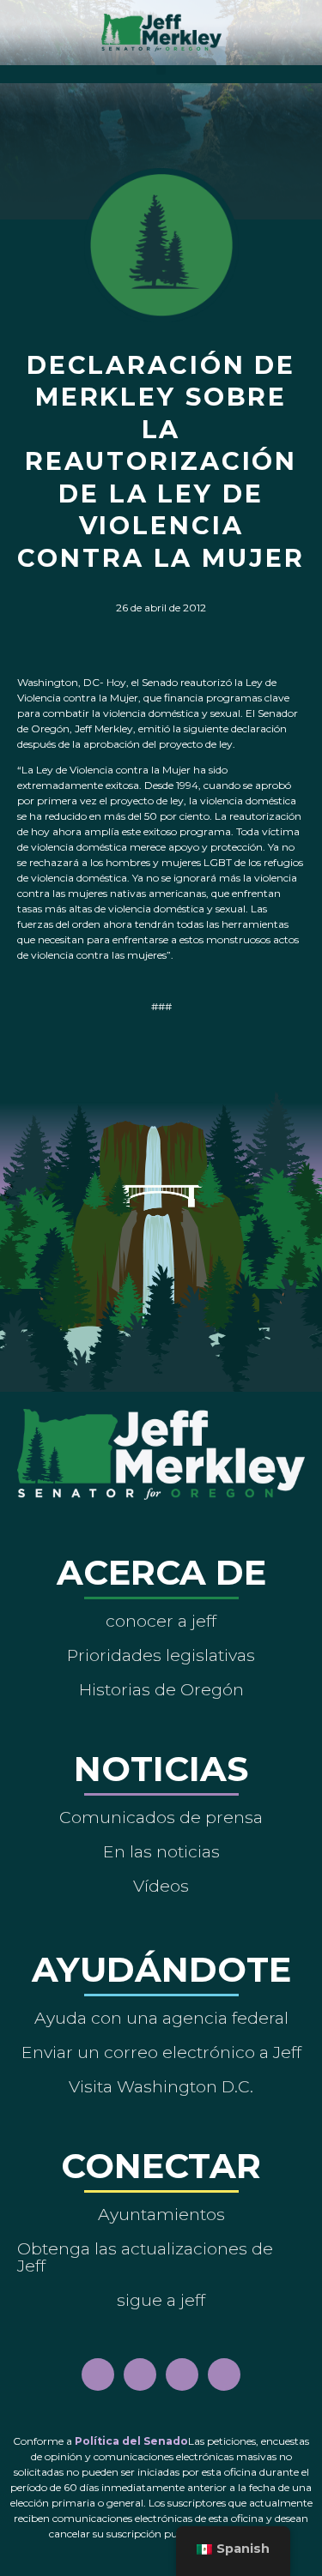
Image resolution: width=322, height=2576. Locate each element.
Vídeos (161, 1886)
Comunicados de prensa (161, 1817)
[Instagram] (140, 2374)
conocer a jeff (161, 1621)
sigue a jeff (161, 2300)
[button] (161, 70)
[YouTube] (182, 2374)
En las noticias (161, 1851)
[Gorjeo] (224, 2374)
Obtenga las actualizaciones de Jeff (145, 2257)
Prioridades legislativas (161, 1655)
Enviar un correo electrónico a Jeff (161, 2052)
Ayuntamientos (161, 2214)
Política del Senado (131, 2441)
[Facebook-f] (98, 2374)
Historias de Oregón (161, 1689)
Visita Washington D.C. (161, 2086)
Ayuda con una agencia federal (161, 2018)
